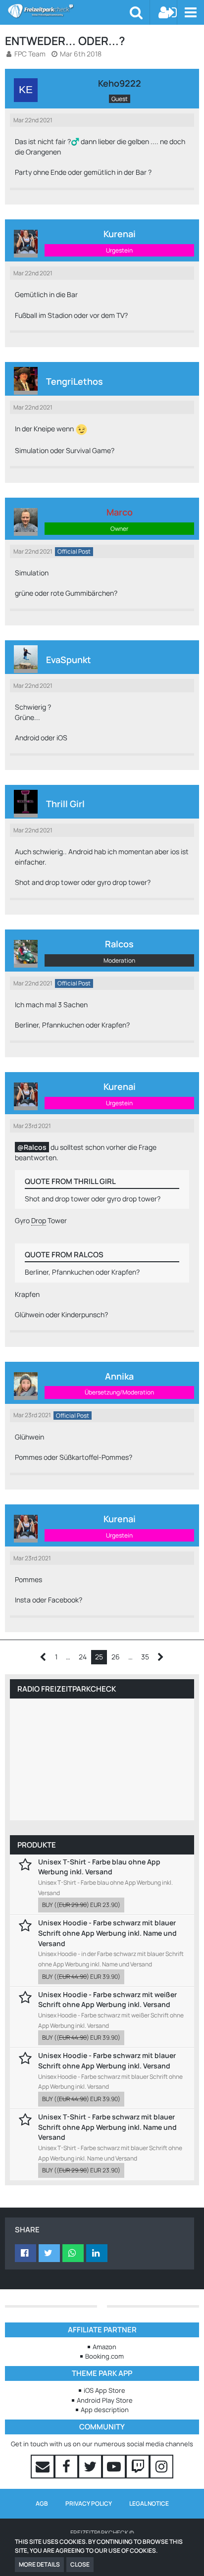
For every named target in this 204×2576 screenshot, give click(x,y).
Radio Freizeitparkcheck (67, 1689)
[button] (190, 12)
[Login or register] (168, 12)
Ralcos (35, 1147)
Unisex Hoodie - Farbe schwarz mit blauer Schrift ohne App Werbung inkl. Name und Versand (107, 1933)
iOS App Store (104, 2390)
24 (83, 1657)
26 (116, 1657)
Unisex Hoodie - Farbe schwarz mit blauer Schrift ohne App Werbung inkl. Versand (107, 2061)
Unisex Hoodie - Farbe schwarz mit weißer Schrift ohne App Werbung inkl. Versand (107, 2000)
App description (105, 2410)
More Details (39, 2564)
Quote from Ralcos (64, 1255)
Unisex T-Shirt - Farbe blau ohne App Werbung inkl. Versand (99, 1867)
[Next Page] (161, 1657)
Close (80, 2564)
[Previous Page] (43, 1657)
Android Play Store (105, 2400)
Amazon (104, 2347)
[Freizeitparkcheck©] (69, 11)
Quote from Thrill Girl (70, 1181)
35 (145, 1657)
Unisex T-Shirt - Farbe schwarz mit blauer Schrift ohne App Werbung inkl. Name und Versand (107, 2127)
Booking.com (104, 2356)
